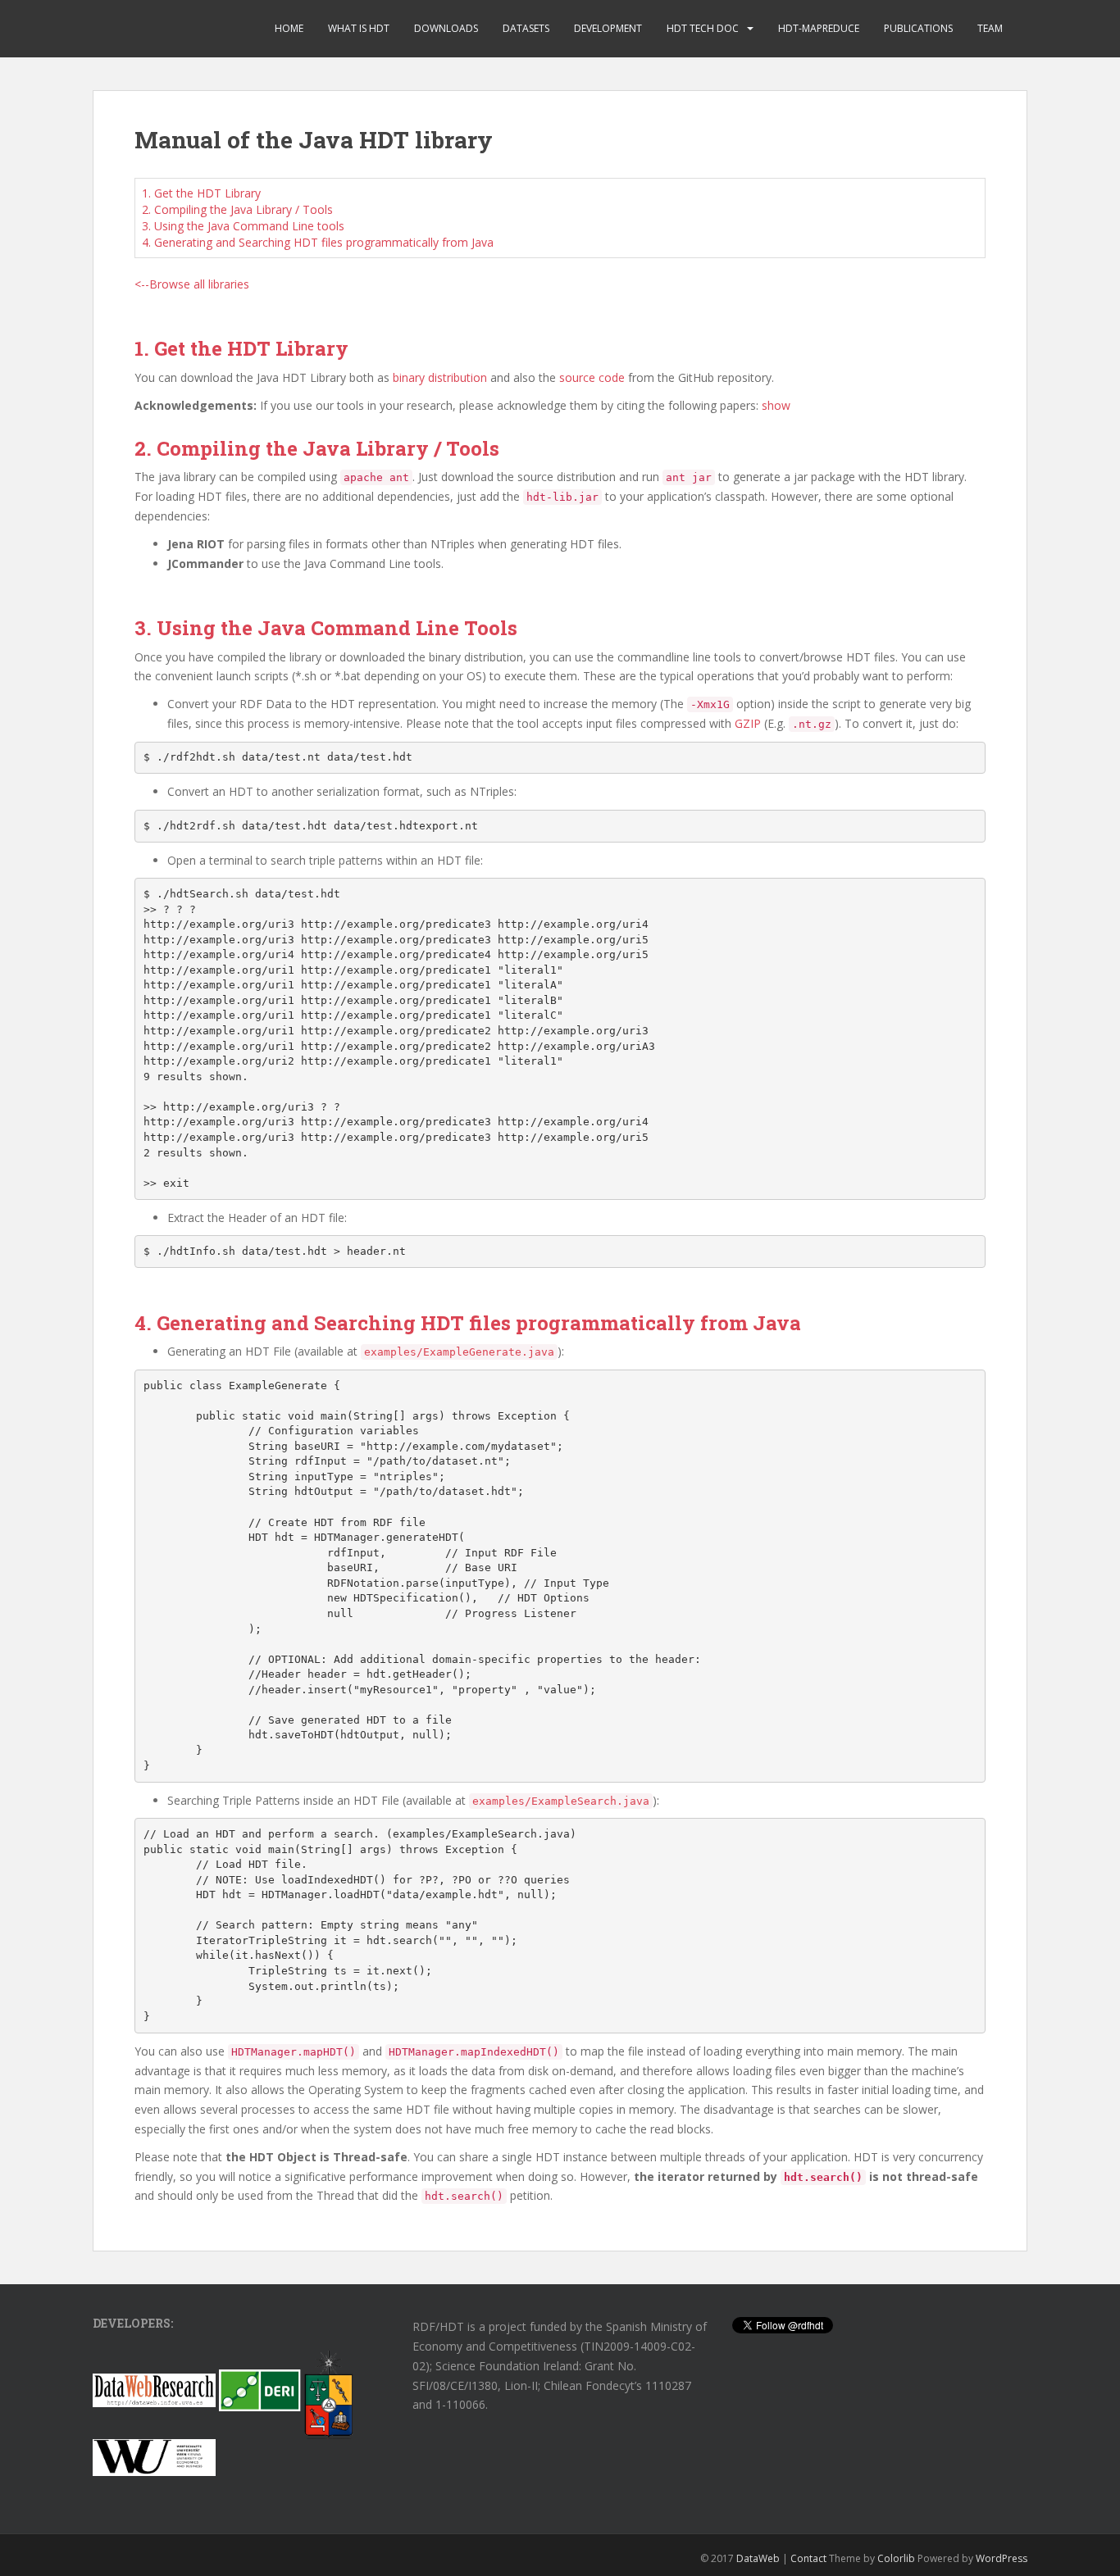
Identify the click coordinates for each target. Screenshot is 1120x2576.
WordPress (1002, 2558)
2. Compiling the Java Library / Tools (237, 209)
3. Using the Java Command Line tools (243, 226)
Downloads (446, 28)
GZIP (748, 723)
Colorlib (896, 2558)
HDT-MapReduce (819, 28)
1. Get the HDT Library (201, 193)
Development (608, 28)
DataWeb (758, 2558)
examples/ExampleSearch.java (561, 1801)
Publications (918, 28)
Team (990, 28)
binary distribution (440, 377)
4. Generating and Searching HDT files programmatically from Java (318, 242)
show (776, 405)
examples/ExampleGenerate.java (459, 1352)
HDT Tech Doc (703, 28)
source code (592, 377)
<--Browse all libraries (192, 284)
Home (289, 28)
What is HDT (359, 28)
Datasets (526, 28)
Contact (808, 2558)
